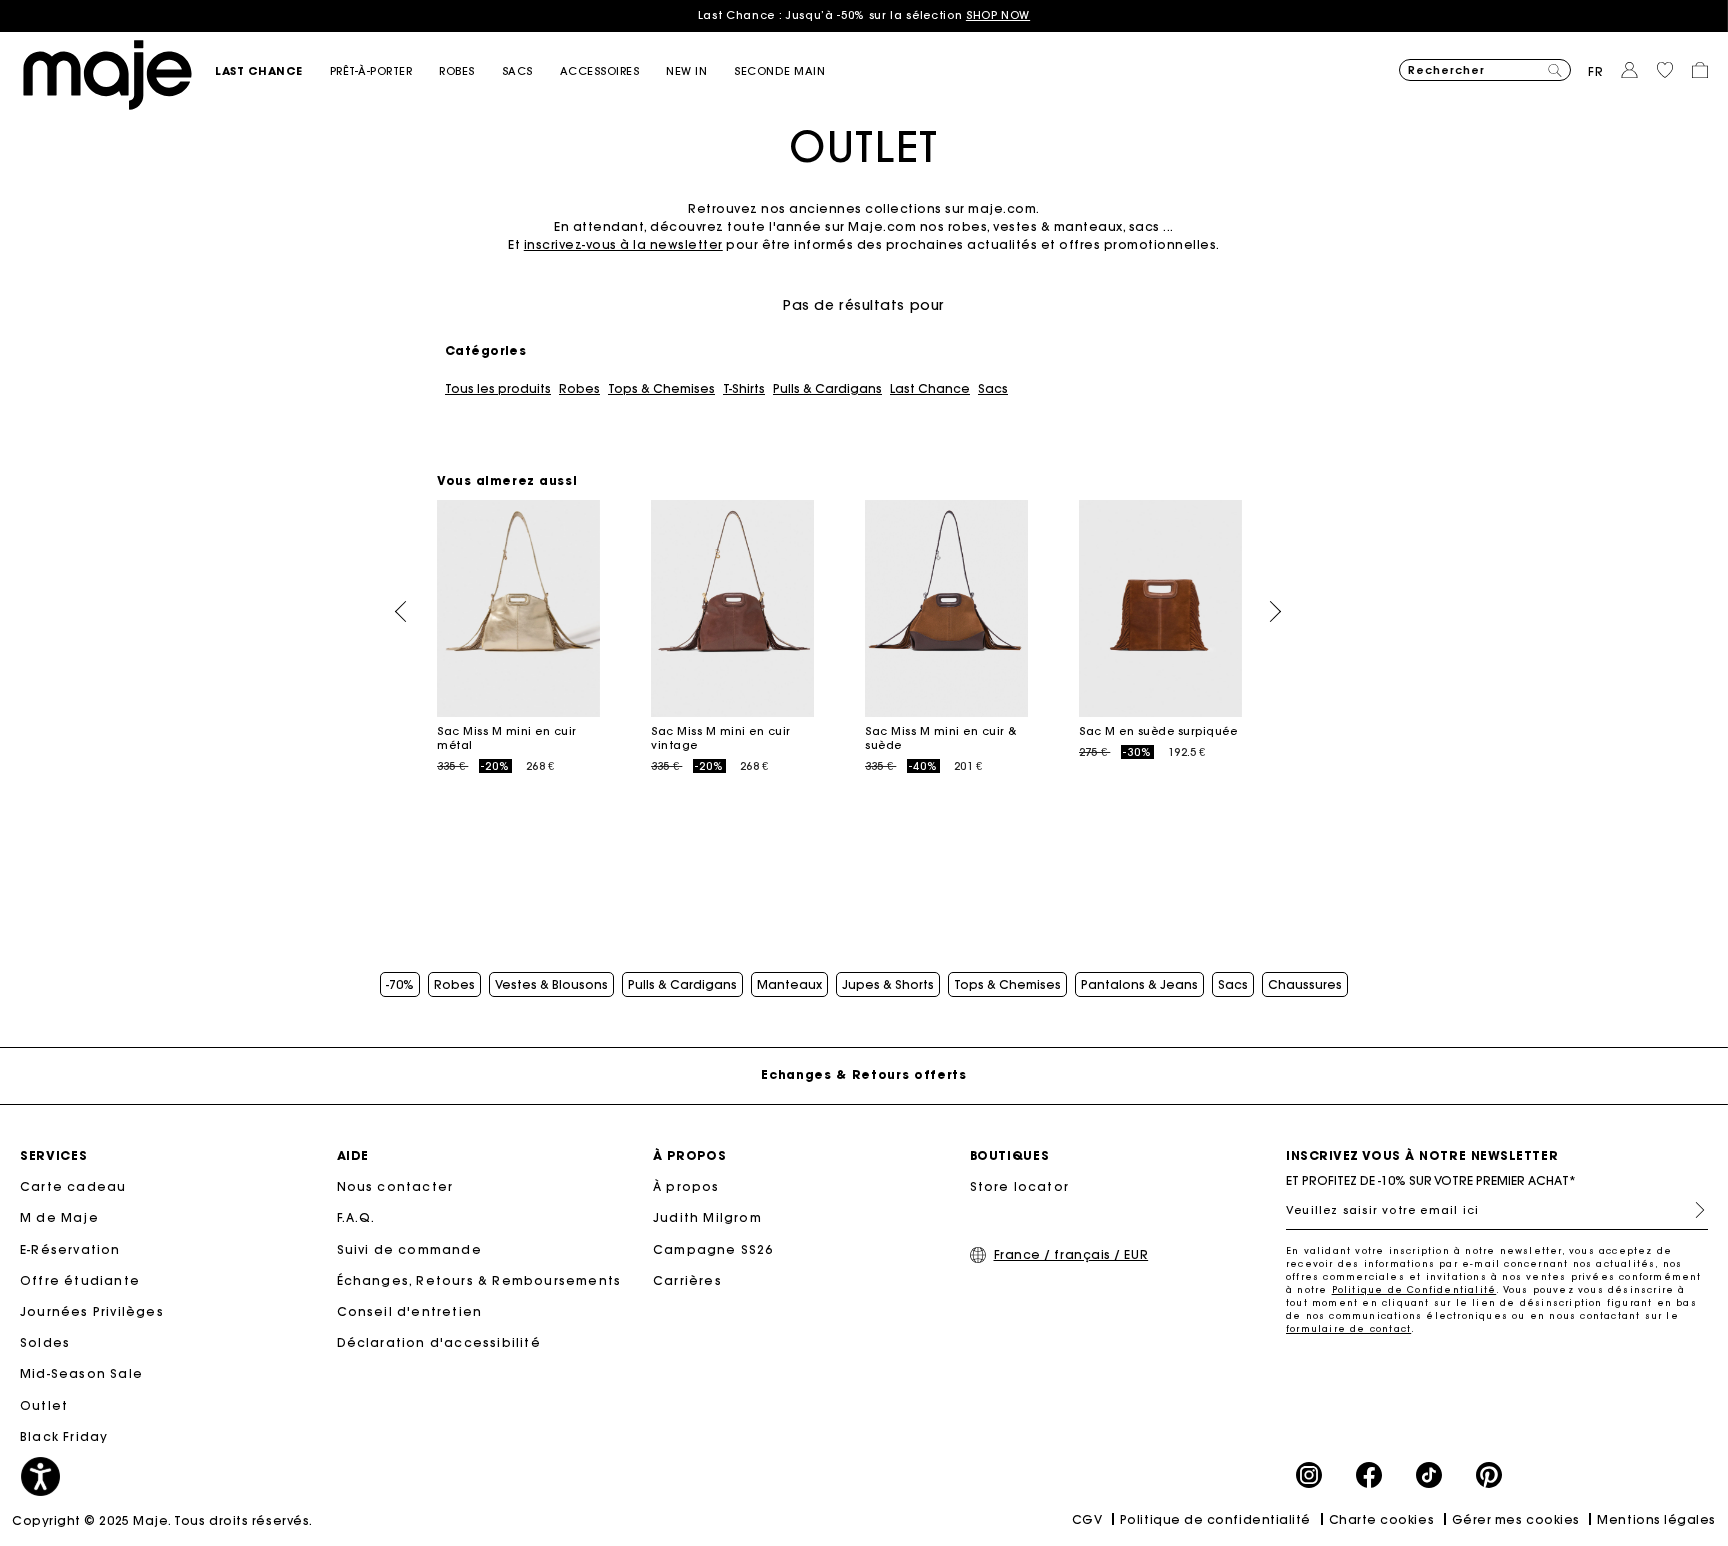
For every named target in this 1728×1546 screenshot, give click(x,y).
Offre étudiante (80, 1280)
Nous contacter (395, 1186)
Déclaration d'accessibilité (439, 1342)
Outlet (44, 1405)
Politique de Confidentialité (1414, 1289)
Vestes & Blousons (551, 985)
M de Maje (59, 1217)
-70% (400, 985)
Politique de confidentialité (1215, 1519)
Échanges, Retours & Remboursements (479, 1280)
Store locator (1020, 1186)
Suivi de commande (409, 1249)
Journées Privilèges (92, 1311)
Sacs (993, 389)
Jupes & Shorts (888, 985)
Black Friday (64, 1436)
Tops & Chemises (661, 389)
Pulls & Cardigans (827, 389)
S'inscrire (1692, 1210)
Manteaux (789, 985)
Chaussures (1305, 985)
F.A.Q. (356, 1217)
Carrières (687, 1280)
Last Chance (930, 389)
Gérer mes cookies (1516, 1519)
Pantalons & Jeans (1139, 985)
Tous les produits (498, 389)
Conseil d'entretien (410, 1311)
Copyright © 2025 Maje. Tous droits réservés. (162, 1520)
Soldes (45, 1342)
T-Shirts (744, 389)
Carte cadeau (73, 1186)
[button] (272, 71)
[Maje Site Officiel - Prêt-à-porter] (107, 73)
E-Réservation (70, 1249)
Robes (579, 389)
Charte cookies (1382, 1519)
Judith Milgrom (707, 1217)
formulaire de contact (1348, 1328)
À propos (686, 1186)
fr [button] (1596, 71)
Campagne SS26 (713, 1249)
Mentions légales (1656, 1519)
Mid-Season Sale (81, 1373)
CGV (1087, 1519)
